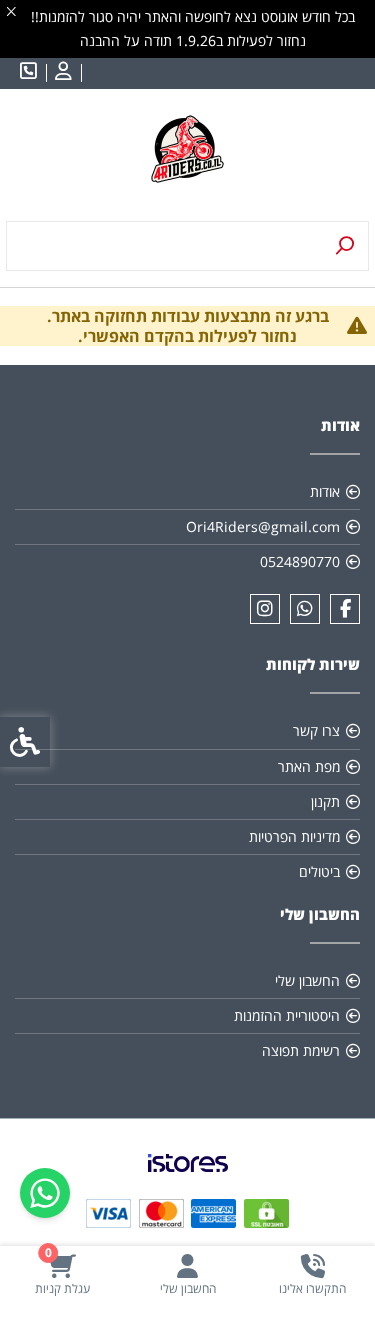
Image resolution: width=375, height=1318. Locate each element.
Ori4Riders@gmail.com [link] (263, 526)
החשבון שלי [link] (307, 980)
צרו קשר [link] (316, 730)
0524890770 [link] (300, 561)
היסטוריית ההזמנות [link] (287, 1015)
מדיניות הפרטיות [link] (294, 836)
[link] (312, 1274)
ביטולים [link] (319, 871)
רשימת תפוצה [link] (301, 1050)
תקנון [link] (325, 801)
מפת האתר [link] (309, 766)
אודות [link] (325, 491)
